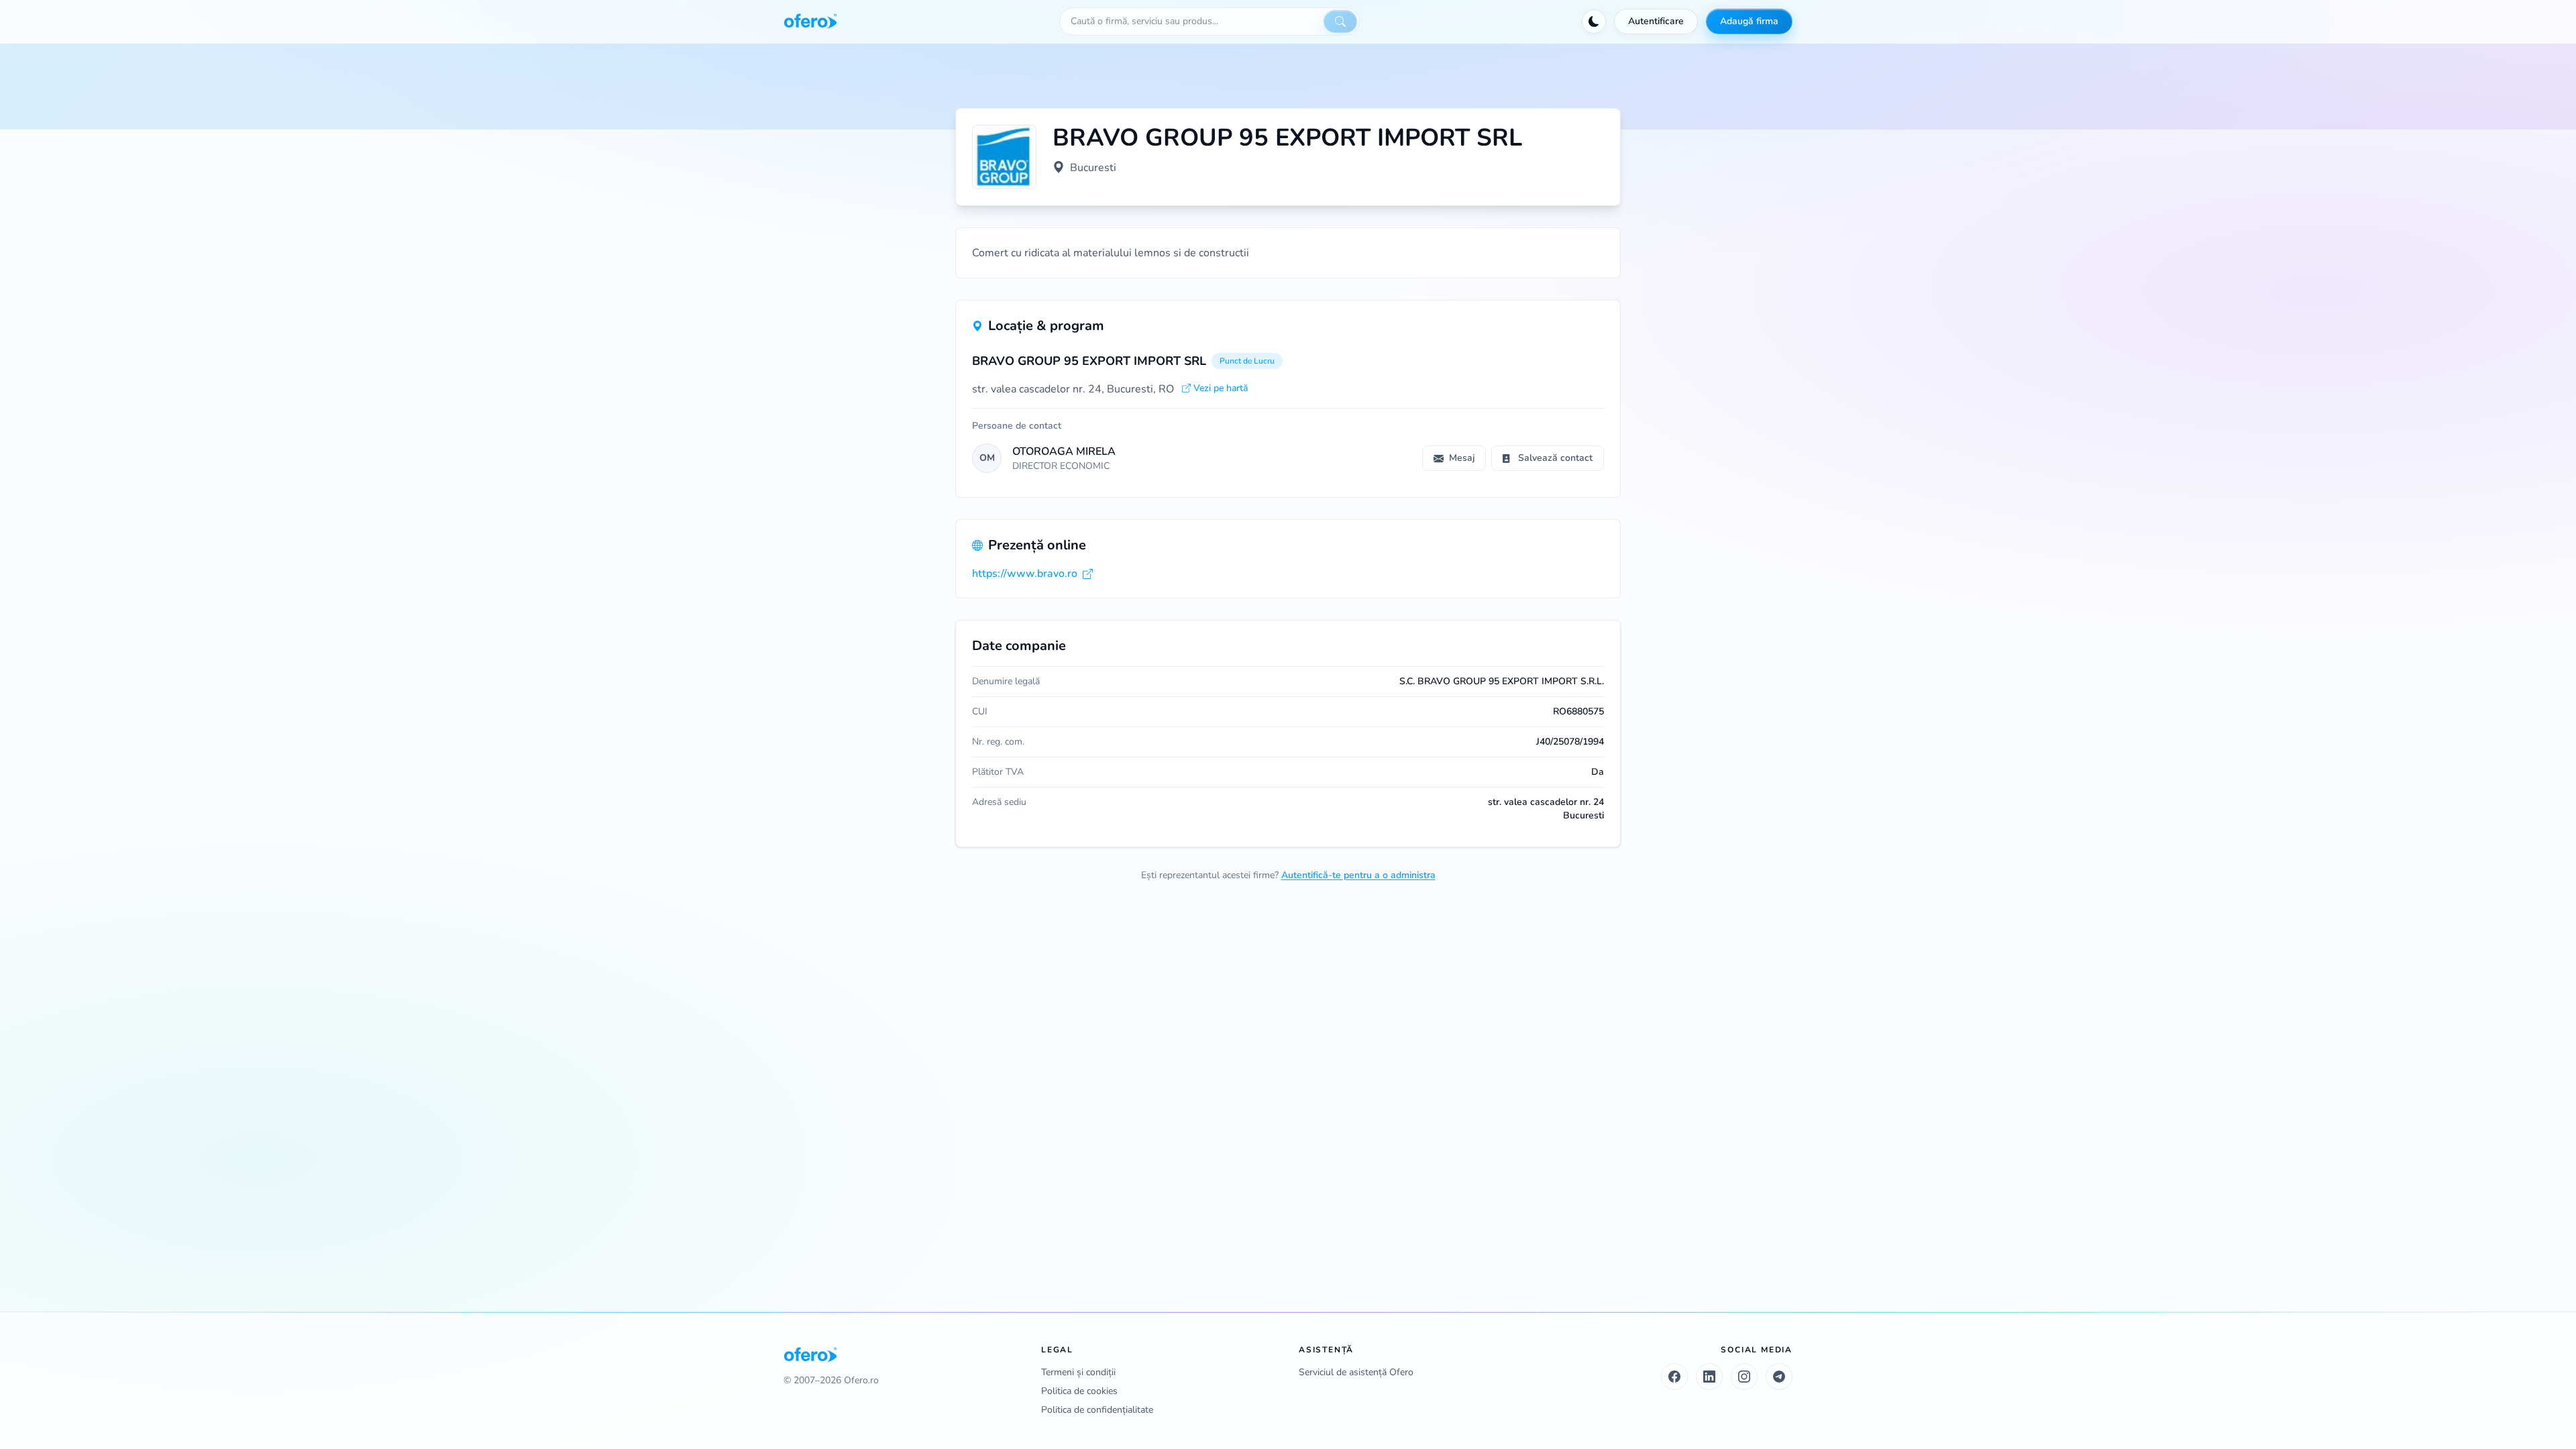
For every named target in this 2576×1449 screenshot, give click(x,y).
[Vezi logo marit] (1004, 157)
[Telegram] (1779, 1377)
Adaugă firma (1749, 21)
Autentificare (1656, 21)
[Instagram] (1744, 1377)
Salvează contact (1555, 458)
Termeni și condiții (1078, 1372)
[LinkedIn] (1709, 1377)
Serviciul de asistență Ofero (1356, 1372)
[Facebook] (1674, 1377)
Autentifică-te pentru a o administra (1358, 875)
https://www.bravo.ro (1025, 574)
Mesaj (1462, 458)
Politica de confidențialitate (1097, 1410)
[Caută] (1340, 21)
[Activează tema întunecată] (1594, 21)
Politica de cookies (1079, 1391)
